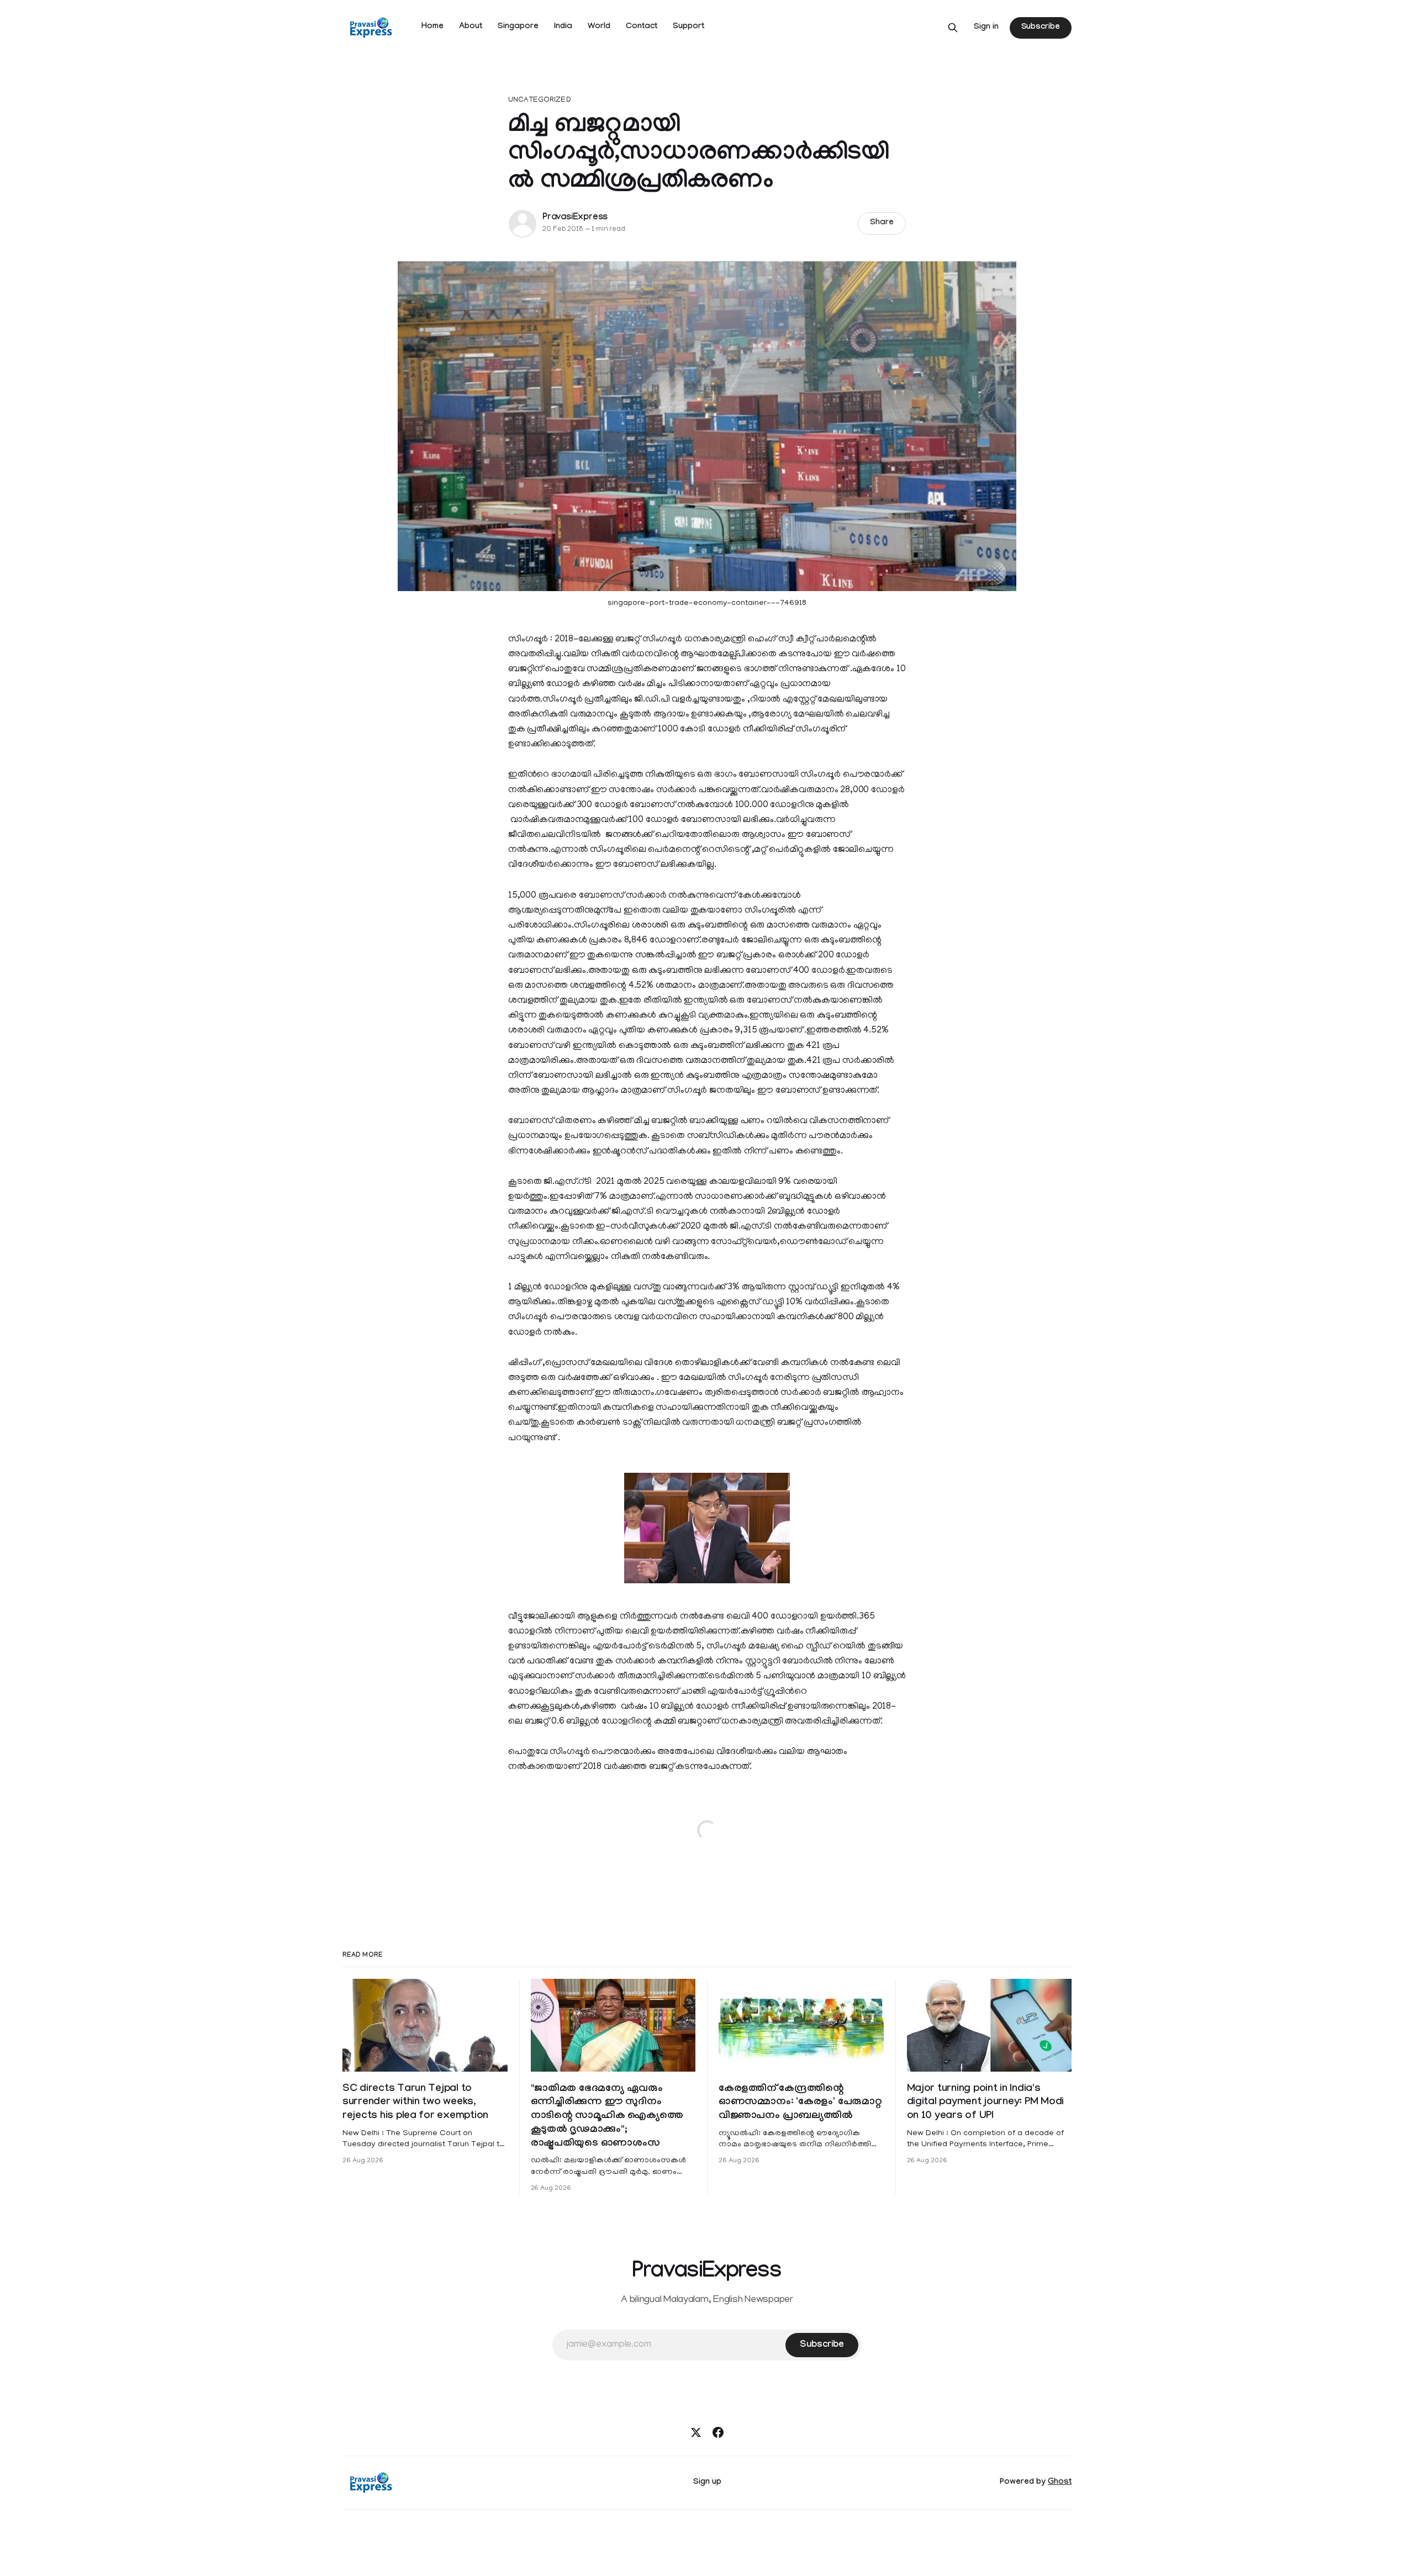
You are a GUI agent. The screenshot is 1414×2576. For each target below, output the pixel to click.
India (563, 27)
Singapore (518, 27)
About (471, 27)
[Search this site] (953, 28)
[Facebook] (718, 2432)
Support (688, 27)
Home (432, 27)
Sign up (707, 2483)
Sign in (986, 28)
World (599, 27)
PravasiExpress (575, 218)
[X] (696, 2432)
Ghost (1060, 2483)
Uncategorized (540, 100)
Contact (642, 27)
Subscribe (1041, 28)
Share (882, 223)
